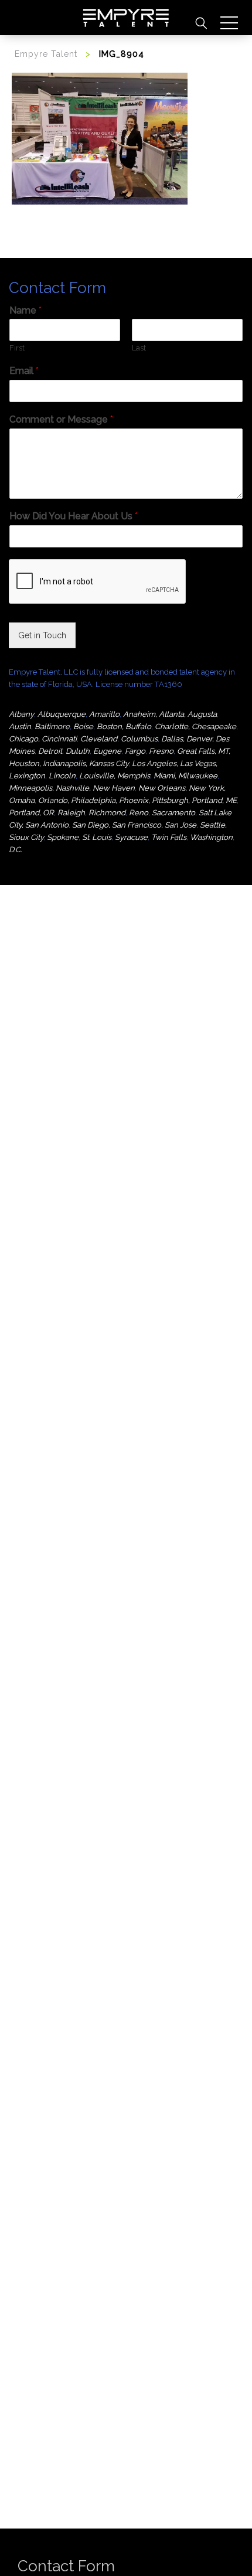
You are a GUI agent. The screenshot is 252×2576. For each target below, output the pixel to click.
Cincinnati (59, 739)
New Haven (114, 788)
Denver (199, 739)
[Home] (126, 18)
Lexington (27, 776)
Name (25, 310)
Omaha (22, 800)
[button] (229, 23)
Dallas (172, 739)
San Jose (181, 825)
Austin (20, 726)
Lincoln (62, 776)
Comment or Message (61, 419)
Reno (139, 813)
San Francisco (137, 825)
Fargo (135, 751)
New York (206, 788)
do (63, 800)
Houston (24, 763)
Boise (83, 726)
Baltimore (52, 726)
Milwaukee (198, 776)
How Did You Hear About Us (74, 516)
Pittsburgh (170, 800)
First (17, 348)
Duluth (78, 751)
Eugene (107, 751)
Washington (211, 837)
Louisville (96, 776)
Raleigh (71, 813)
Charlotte (171, 726)
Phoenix (134, 800)
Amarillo (104, 714)
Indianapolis (64, 763)
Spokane (63, 837)
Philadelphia (93, 800)
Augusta (202, 714)
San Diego (90, 825)
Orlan (48, 800)
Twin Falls (169, 837)
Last (139, 348)
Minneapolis (30, 788)
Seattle (212, 825)
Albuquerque (62, 714)
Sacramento (173, 813)
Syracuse (131, 837)
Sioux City (26, 837)
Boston (109, 726)
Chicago (23, 739)
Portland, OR (31, 813)
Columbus (139, 739)
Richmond (107, 813)
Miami (164, 776)
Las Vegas (198, 763)
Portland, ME (214, 800)
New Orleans (162, 788)
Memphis (134, 776)
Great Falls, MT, (204, 751)
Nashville (72, 788)
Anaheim (139, 714)
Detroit (50, 751)
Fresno (161, 751)
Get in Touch (42, 635)
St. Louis (97, 837)
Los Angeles (154, 763)
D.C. (15, 850)
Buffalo (138, 726)
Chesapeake (214, 726)
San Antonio (47, 825)
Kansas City (109, 763)
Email (24, 371)
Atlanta (171, 714)
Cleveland (99, 739)
